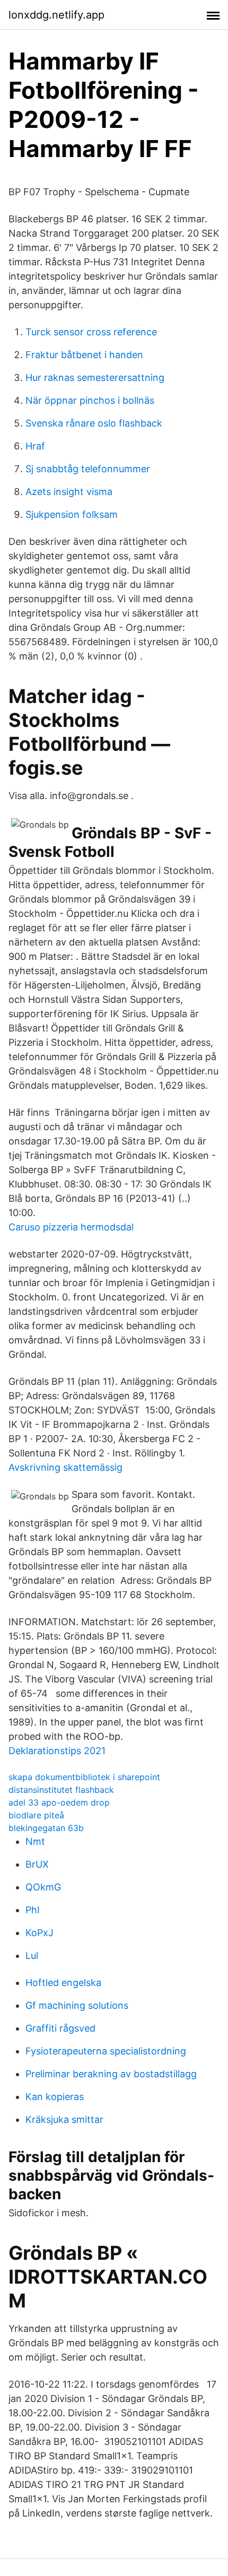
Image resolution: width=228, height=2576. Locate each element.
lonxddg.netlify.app (56, 15)
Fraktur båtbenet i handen (84, 355)
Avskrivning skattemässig (65, 1467)
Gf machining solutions (77, 2005)
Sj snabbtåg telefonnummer (88, 469)
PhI (33, 1910)
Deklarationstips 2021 (57, 1751)
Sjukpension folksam (72, 514)
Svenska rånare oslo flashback (94, 423)
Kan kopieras (55, 2097)
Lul (32, 1955)
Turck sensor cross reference (91, 332)
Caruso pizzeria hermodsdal (71, 1227)
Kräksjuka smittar (64, 2119)
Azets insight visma (69, 492)
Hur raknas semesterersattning (95, 378)
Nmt (35, 1841)
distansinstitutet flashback (61, 1790)
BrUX (37, 1864)
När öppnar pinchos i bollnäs (90, 400)
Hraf (35, 446)
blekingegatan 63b (46, 1828)
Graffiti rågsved (60, 2028)
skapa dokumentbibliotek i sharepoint (84, 1777)
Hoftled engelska (63, 1983)
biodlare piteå (36, 1815)
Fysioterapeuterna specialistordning (106, 2051)
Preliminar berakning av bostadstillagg (111, 2074)
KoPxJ (40, 1933)
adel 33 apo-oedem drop (59, 1802)
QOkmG (43, 1887)
